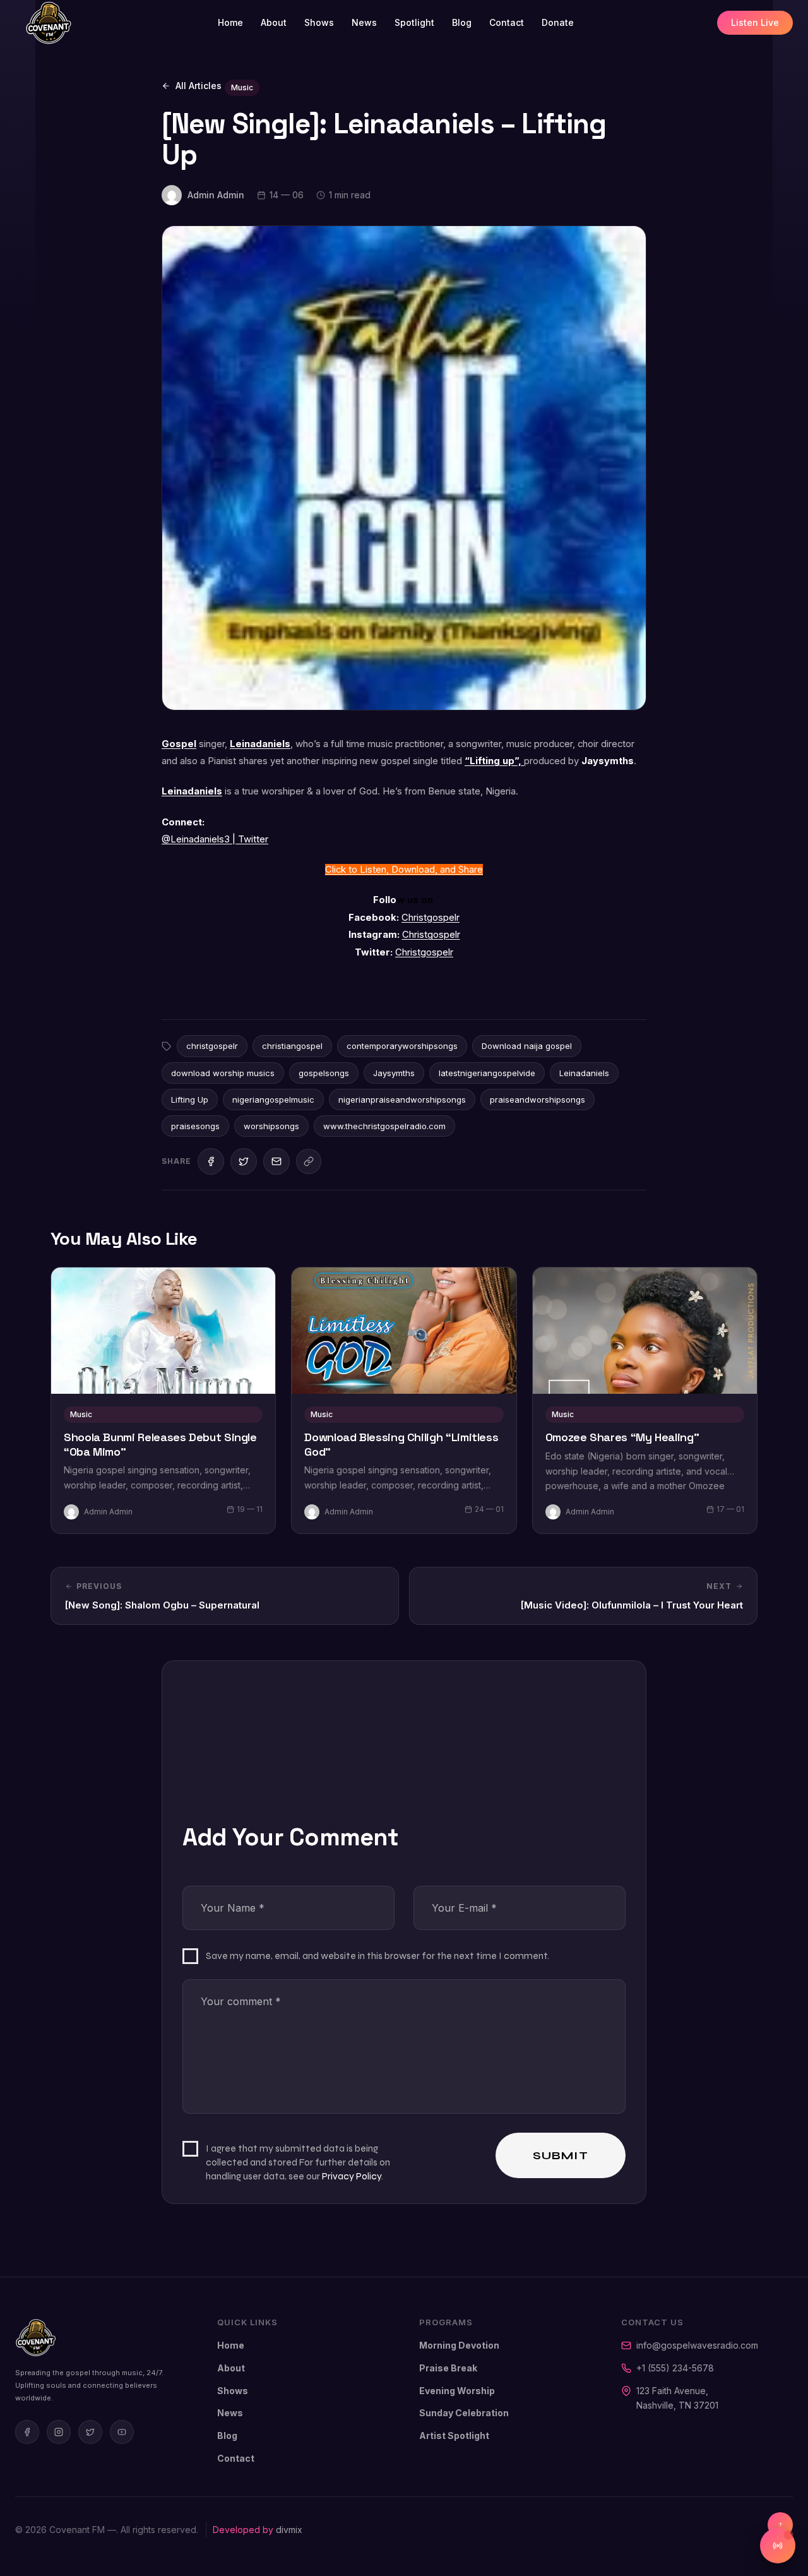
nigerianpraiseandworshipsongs (402, 1099)
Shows (319, 22)
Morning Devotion (459, 2345)
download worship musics (223, 1073)
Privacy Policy (352, 2176)
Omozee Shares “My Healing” (622, 1437)
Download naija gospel (527, 1046)
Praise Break (448, 2368)
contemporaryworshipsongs (402, 1046)
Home (230, 22)
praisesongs (195, 1126)
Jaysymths (394, 1073)
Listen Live (755, 22)
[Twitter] (90, 2432)
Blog (462, 22)
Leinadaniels (260, 744)
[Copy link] (309, 1161)
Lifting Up (190, 1099)
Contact (507, 22)
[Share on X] (244, 1161)
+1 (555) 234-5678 (675, 2368)
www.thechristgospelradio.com (384, 1126)
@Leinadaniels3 (197, 839)
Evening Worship (457, 2391)
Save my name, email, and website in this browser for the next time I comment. (377, 1956)
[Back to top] (780, 2525)
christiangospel (292, 1046)
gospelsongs (324, 1073)
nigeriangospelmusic (273, 1099)
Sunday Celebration (464, 2413)
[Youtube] (122, 2432)
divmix (289, 2530)
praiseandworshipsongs (538, 1099)
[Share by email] (276, 1161)
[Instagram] (59, 2432)
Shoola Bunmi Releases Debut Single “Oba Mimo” (160, 1445)
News (364, 22)
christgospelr (212, 1046)
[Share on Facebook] (211, 1161)
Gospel (179, 744)
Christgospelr (431, 918)
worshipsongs (271, 1126)
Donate (558, 22)
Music (242, 87)
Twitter (252, 839)
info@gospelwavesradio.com (697, 2345)
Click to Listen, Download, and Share (404, 870)
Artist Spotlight (454, 2435)
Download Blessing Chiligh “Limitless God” (401, 1445)
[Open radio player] (778, 2546)
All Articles (199, 86)
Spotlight (414, 22)
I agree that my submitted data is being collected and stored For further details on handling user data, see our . (298, 2162)
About (274, 22)
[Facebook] (27, 2432)
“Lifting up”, (494, 761)
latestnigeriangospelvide (487, 1073)
